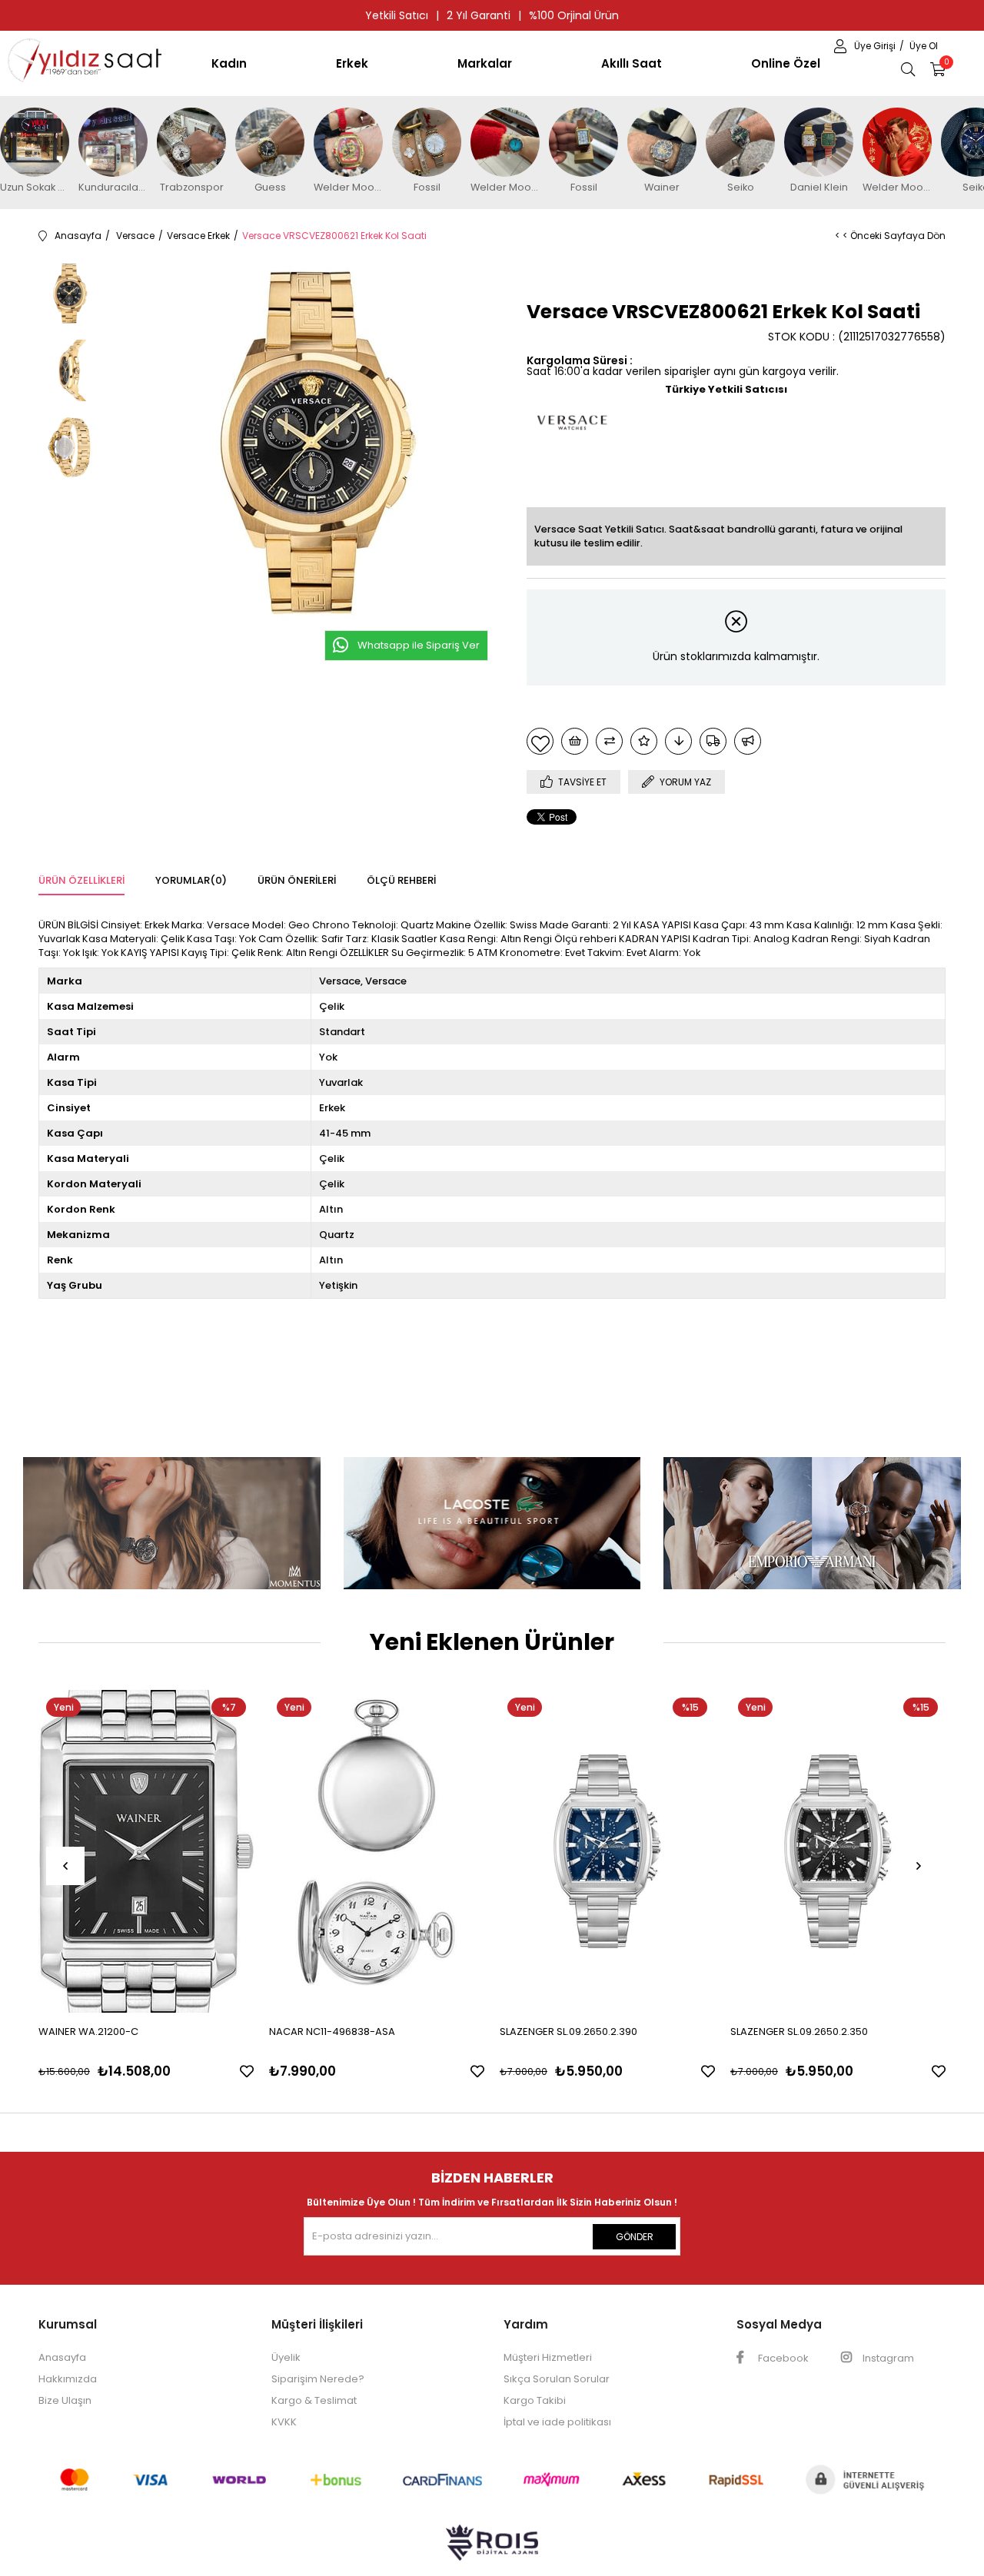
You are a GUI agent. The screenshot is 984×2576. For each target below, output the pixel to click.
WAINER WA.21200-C (88, 2032)
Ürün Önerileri (297, 880)
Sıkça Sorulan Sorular (557, 2379)
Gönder (635, 2237)
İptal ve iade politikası (557, 2422)
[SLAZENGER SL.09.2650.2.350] (838, 1851)
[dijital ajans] (492, 2550)
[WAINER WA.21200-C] (146, 1851)
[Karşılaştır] (609, 741)
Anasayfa (62, 2357)
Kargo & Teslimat (314, 2400)
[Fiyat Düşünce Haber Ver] (678, 741)
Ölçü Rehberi (401, 880)
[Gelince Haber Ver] (748, 741)
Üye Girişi (876, 46)
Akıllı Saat (632, 63)
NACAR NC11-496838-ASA (332, 2032)
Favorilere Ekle (247, 2071)
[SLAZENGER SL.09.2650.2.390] (607, 1851)
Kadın (229, 63)
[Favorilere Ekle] (540, 741)
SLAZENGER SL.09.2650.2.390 (568, 2032)
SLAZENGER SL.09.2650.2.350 (799, 2032)
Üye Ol (924, 46)
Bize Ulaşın (65, 2400)
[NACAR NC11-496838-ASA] (377, 1851)
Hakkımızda (68, 2379)
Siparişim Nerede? (318, 2379)
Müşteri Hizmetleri (548, 2357)
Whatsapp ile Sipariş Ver (419, 645)
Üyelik (286, 2357)
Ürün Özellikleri (81, 880)
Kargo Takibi (535, 2400)
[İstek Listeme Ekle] (575, 741)
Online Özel (786, 63)
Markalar (485, 63)
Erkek (352, 63)
